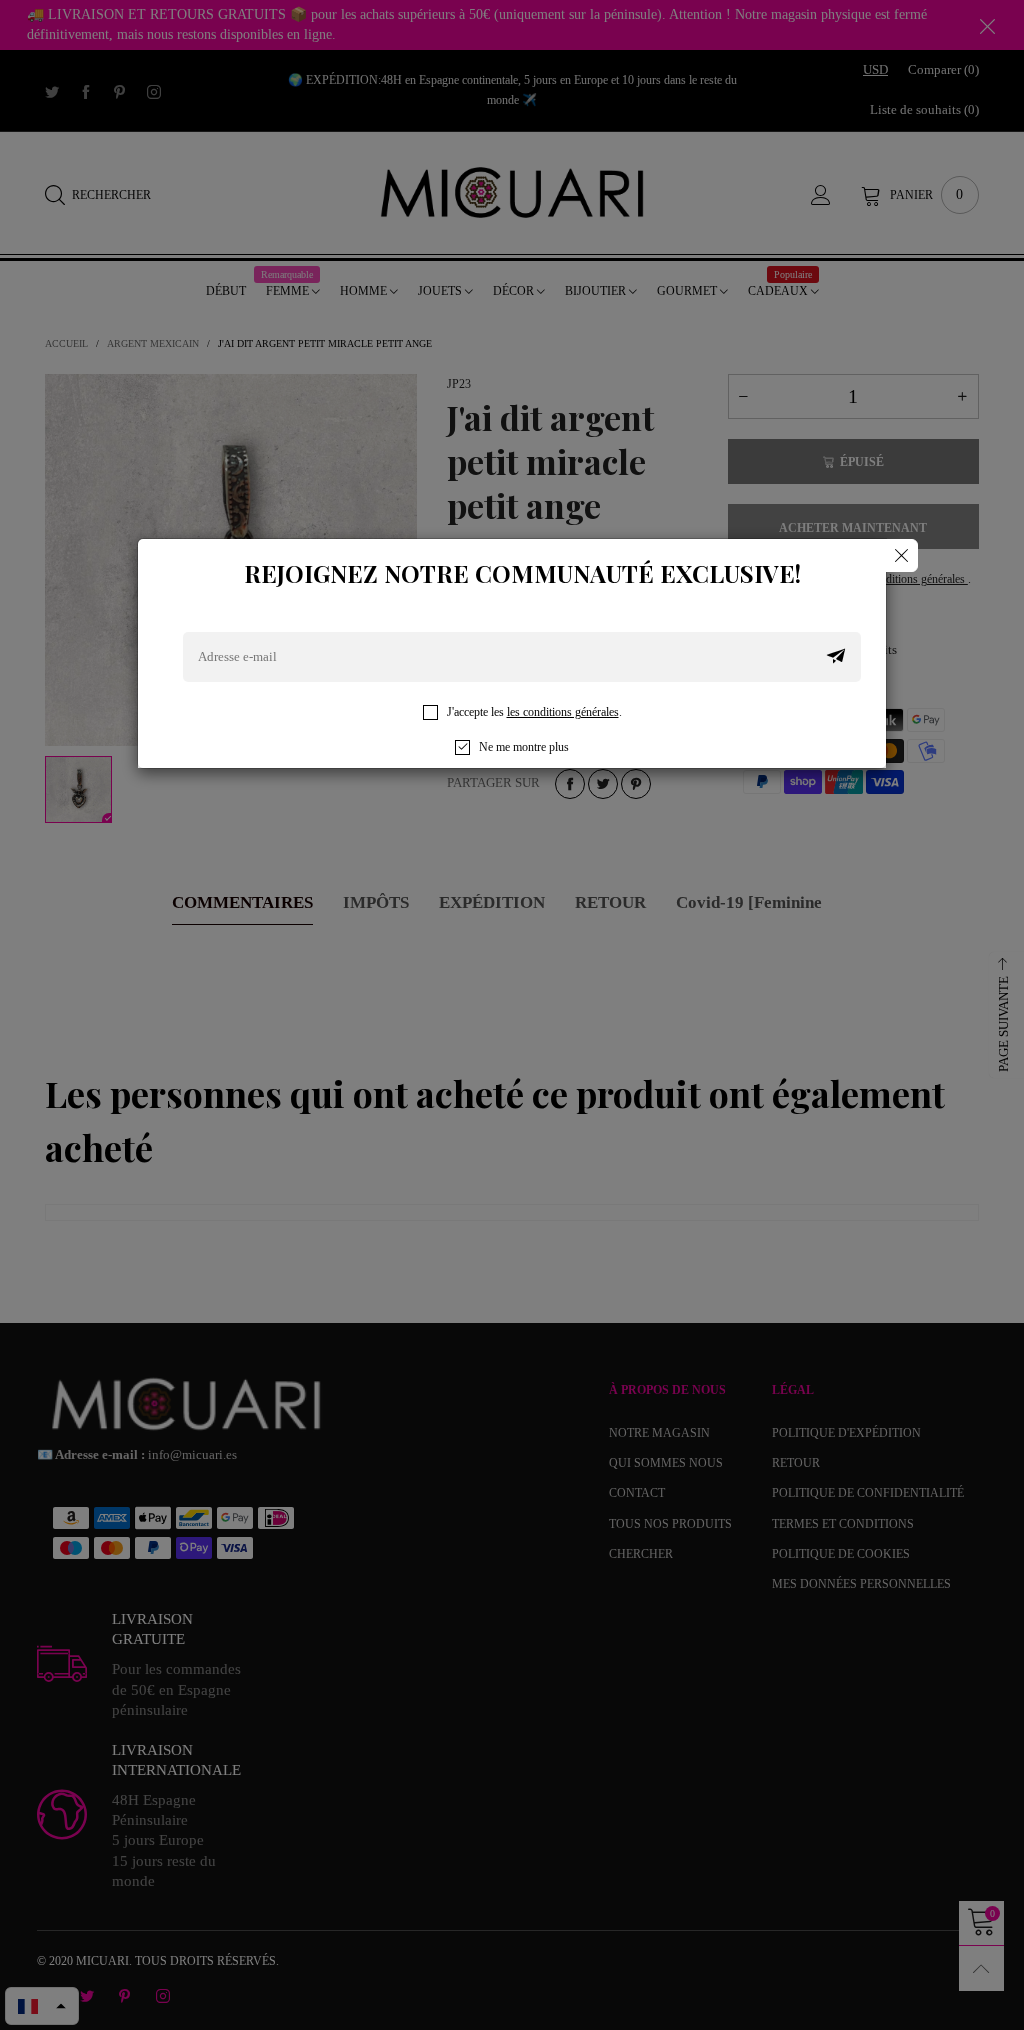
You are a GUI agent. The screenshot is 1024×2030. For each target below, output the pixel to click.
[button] (836, 657)
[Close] (901, 555)
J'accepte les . (534, 712)
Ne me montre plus (524, 747)
